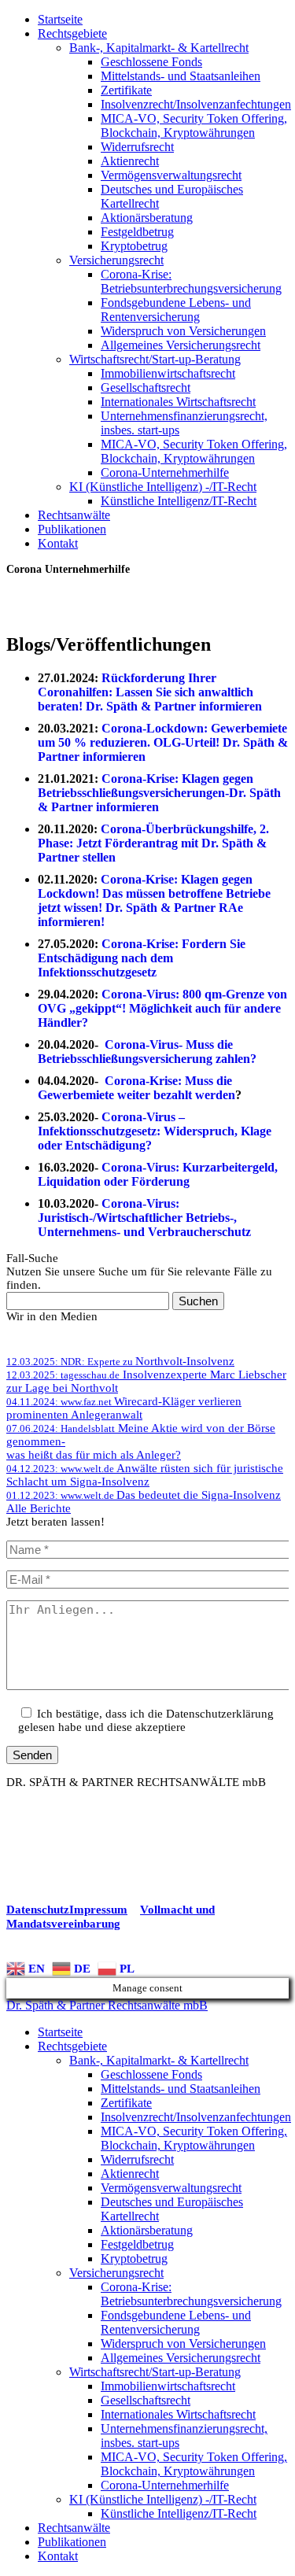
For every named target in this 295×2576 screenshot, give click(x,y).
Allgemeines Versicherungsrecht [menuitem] (181, 2358)
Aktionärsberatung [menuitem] (147, 2230)
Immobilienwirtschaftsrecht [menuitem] (168, 2386)
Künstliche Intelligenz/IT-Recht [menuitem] (179, 2513)
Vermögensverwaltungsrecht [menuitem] (171, 2188)
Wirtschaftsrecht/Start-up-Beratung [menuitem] (155, 2372)
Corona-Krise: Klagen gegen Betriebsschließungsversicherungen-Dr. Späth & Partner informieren (159, 793)
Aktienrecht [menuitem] (130, 2174)
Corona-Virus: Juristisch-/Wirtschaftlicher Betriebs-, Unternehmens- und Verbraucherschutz (144, 1218)
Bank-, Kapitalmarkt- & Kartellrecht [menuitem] (159, 2060)
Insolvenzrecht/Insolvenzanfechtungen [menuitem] (196, 2117)
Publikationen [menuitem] (72, 2542)
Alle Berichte (39, 1508)
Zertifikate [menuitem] (126, 2103)
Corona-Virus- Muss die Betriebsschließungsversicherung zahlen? (147, 1052)
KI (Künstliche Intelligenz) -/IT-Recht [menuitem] (163, 2499)
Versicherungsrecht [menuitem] (116, 2273)
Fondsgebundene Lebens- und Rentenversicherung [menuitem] (176, 2322)
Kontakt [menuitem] (58, 2556)
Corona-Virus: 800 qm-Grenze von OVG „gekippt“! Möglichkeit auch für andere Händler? (162, 1008)
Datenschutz (38, 1910)
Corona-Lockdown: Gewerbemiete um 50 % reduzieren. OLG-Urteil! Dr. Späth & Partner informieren (163, 742)
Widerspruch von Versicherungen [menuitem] (183, 2343)
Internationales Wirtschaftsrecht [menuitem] (178, 2414)
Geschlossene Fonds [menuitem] (151, 2074)
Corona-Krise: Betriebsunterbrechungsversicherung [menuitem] (191, 2294)
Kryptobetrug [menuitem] (134, 2259)
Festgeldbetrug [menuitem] (137, 2244)
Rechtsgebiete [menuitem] (72, 2046)
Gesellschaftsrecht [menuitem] (146, 2400)
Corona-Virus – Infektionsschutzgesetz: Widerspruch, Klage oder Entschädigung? (155, 1131)
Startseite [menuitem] (60, 2032)
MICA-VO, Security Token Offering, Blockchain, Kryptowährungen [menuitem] (194, 2138)
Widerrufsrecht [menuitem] (137, 2159)
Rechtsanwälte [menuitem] (74, 2528)
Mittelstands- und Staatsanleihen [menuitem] (181, 2089)
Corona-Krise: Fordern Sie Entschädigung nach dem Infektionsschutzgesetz (142, 958)
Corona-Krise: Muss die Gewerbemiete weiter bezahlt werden (136, 1088)
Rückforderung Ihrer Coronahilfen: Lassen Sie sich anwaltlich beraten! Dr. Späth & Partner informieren (150, 692)
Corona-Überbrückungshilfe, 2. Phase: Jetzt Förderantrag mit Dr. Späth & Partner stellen (153, 843)
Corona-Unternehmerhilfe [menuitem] (165, 2485)
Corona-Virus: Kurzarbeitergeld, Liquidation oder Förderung (158, 1174)
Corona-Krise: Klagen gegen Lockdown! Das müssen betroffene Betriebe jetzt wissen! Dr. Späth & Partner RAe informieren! (154, 900)
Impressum (98, 1910)
